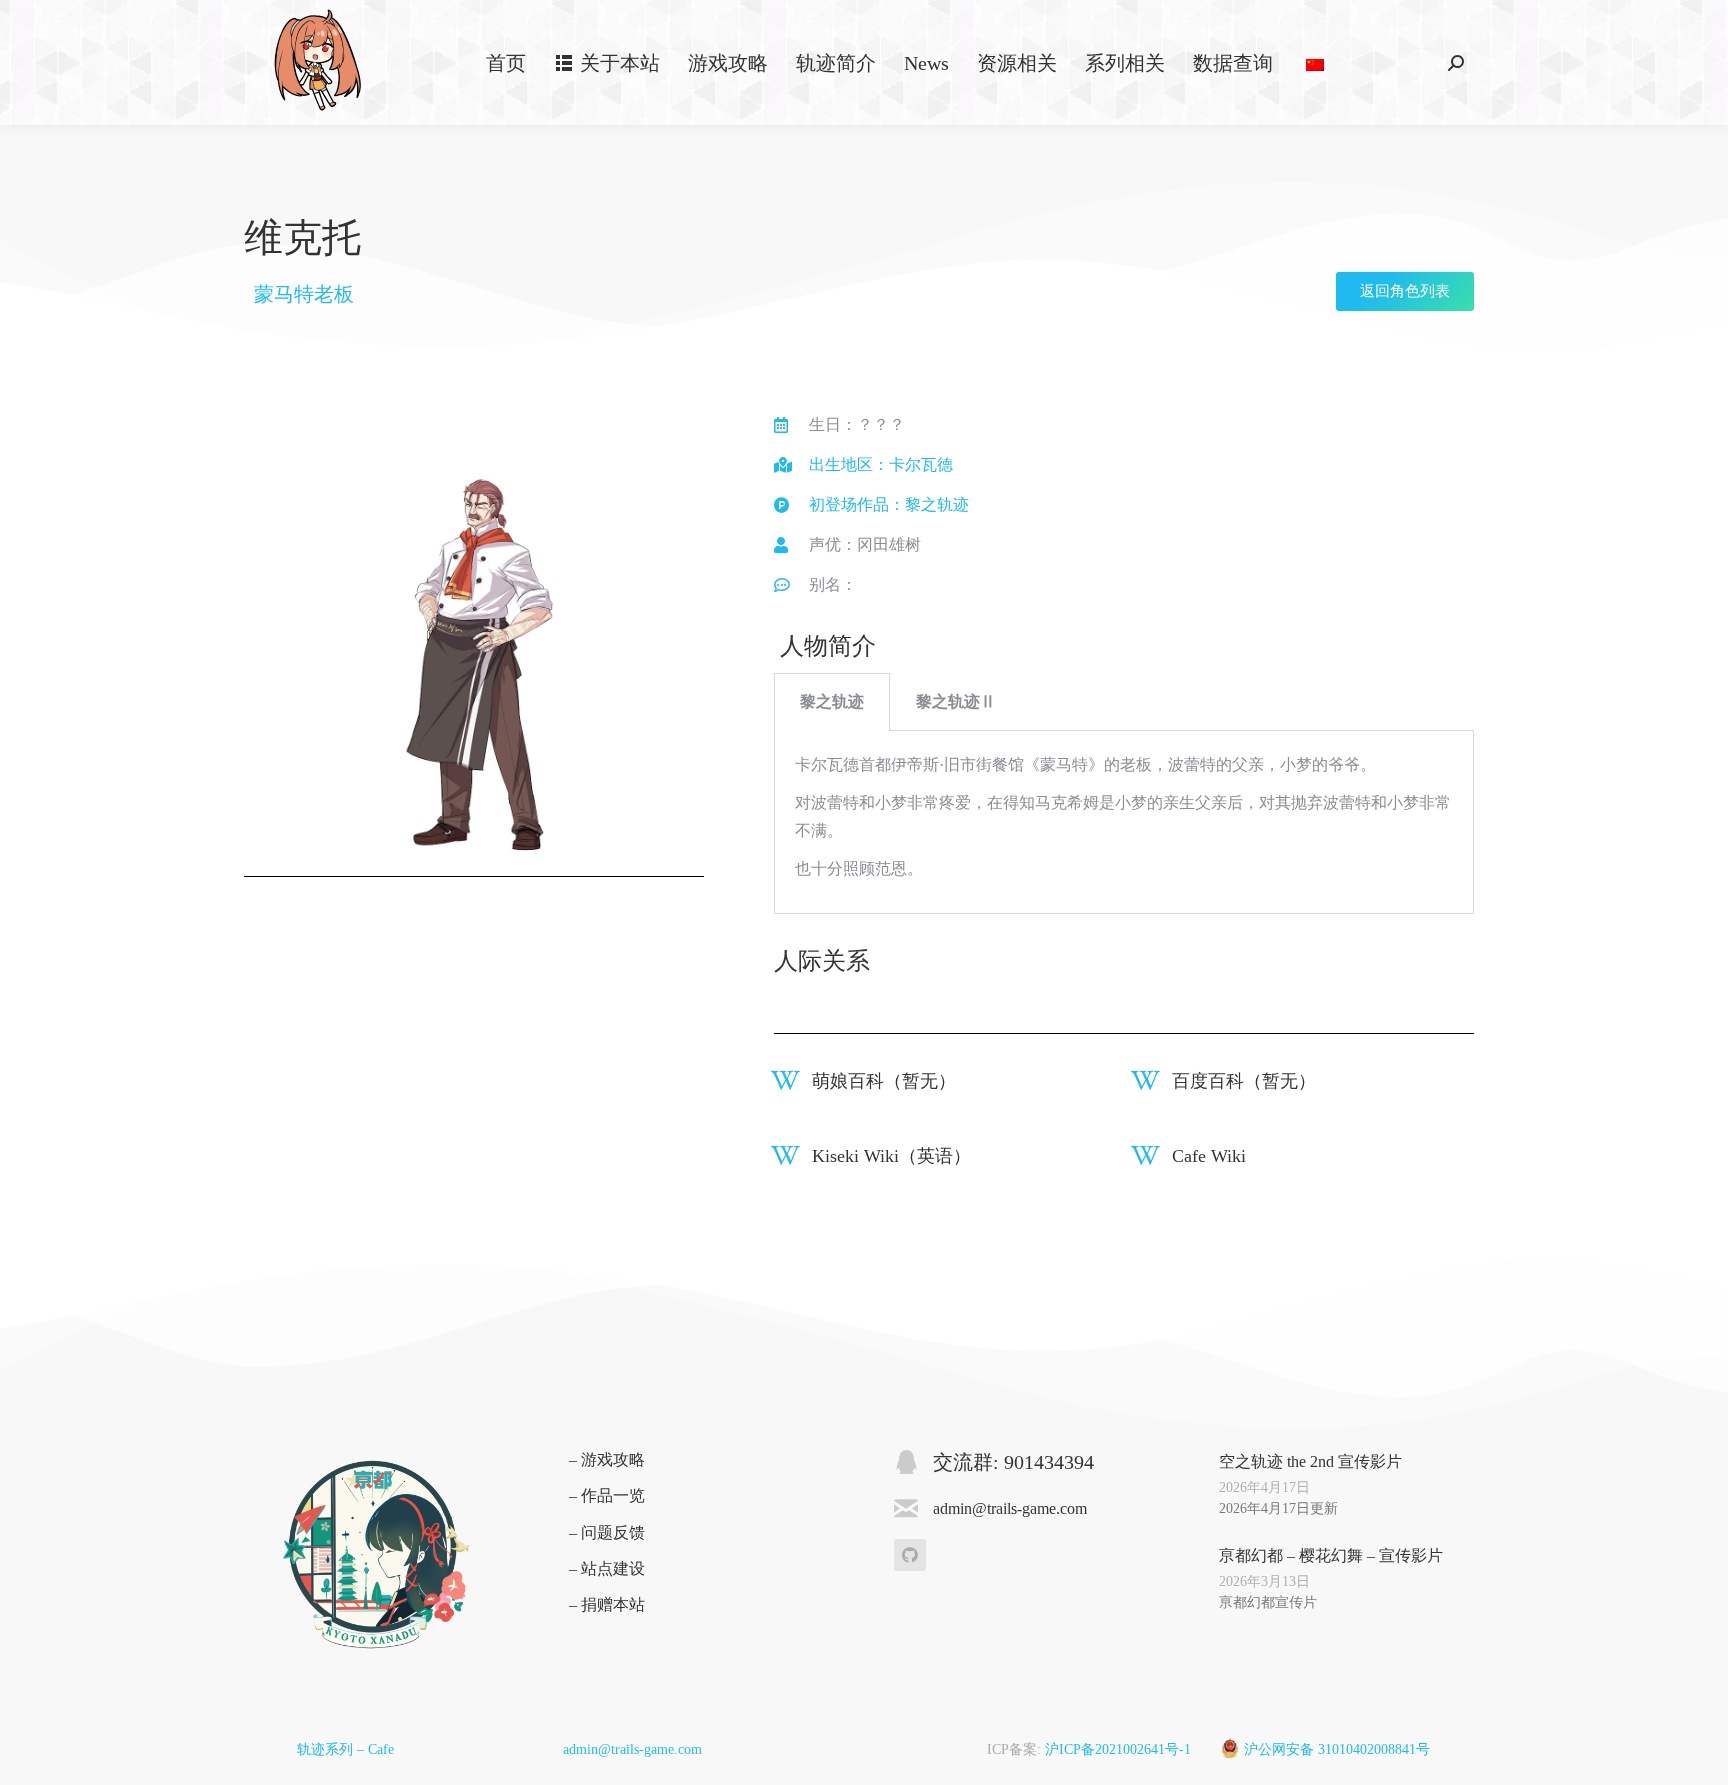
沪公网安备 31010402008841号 (1337, 1749)
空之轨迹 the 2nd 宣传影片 (1310, 1461)
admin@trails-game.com (632, 1749)
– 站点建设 (607, 1568)
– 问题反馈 (607, 1532)
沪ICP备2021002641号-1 (1118, 1749)
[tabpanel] (1124, 822)
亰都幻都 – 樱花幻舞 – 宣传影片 (1331, 1555)
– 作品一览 (607, 1495)
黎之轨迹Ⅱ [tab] (956, 701)
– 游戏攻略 (607, 1459)
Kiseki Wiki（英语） (891, 1156)
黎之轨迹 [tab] (832, 701)
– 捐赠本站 (607, 1604)
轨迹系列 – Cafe (345, 1749)
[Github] (910, 1555)
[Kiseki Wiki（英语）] (785, 1155)
